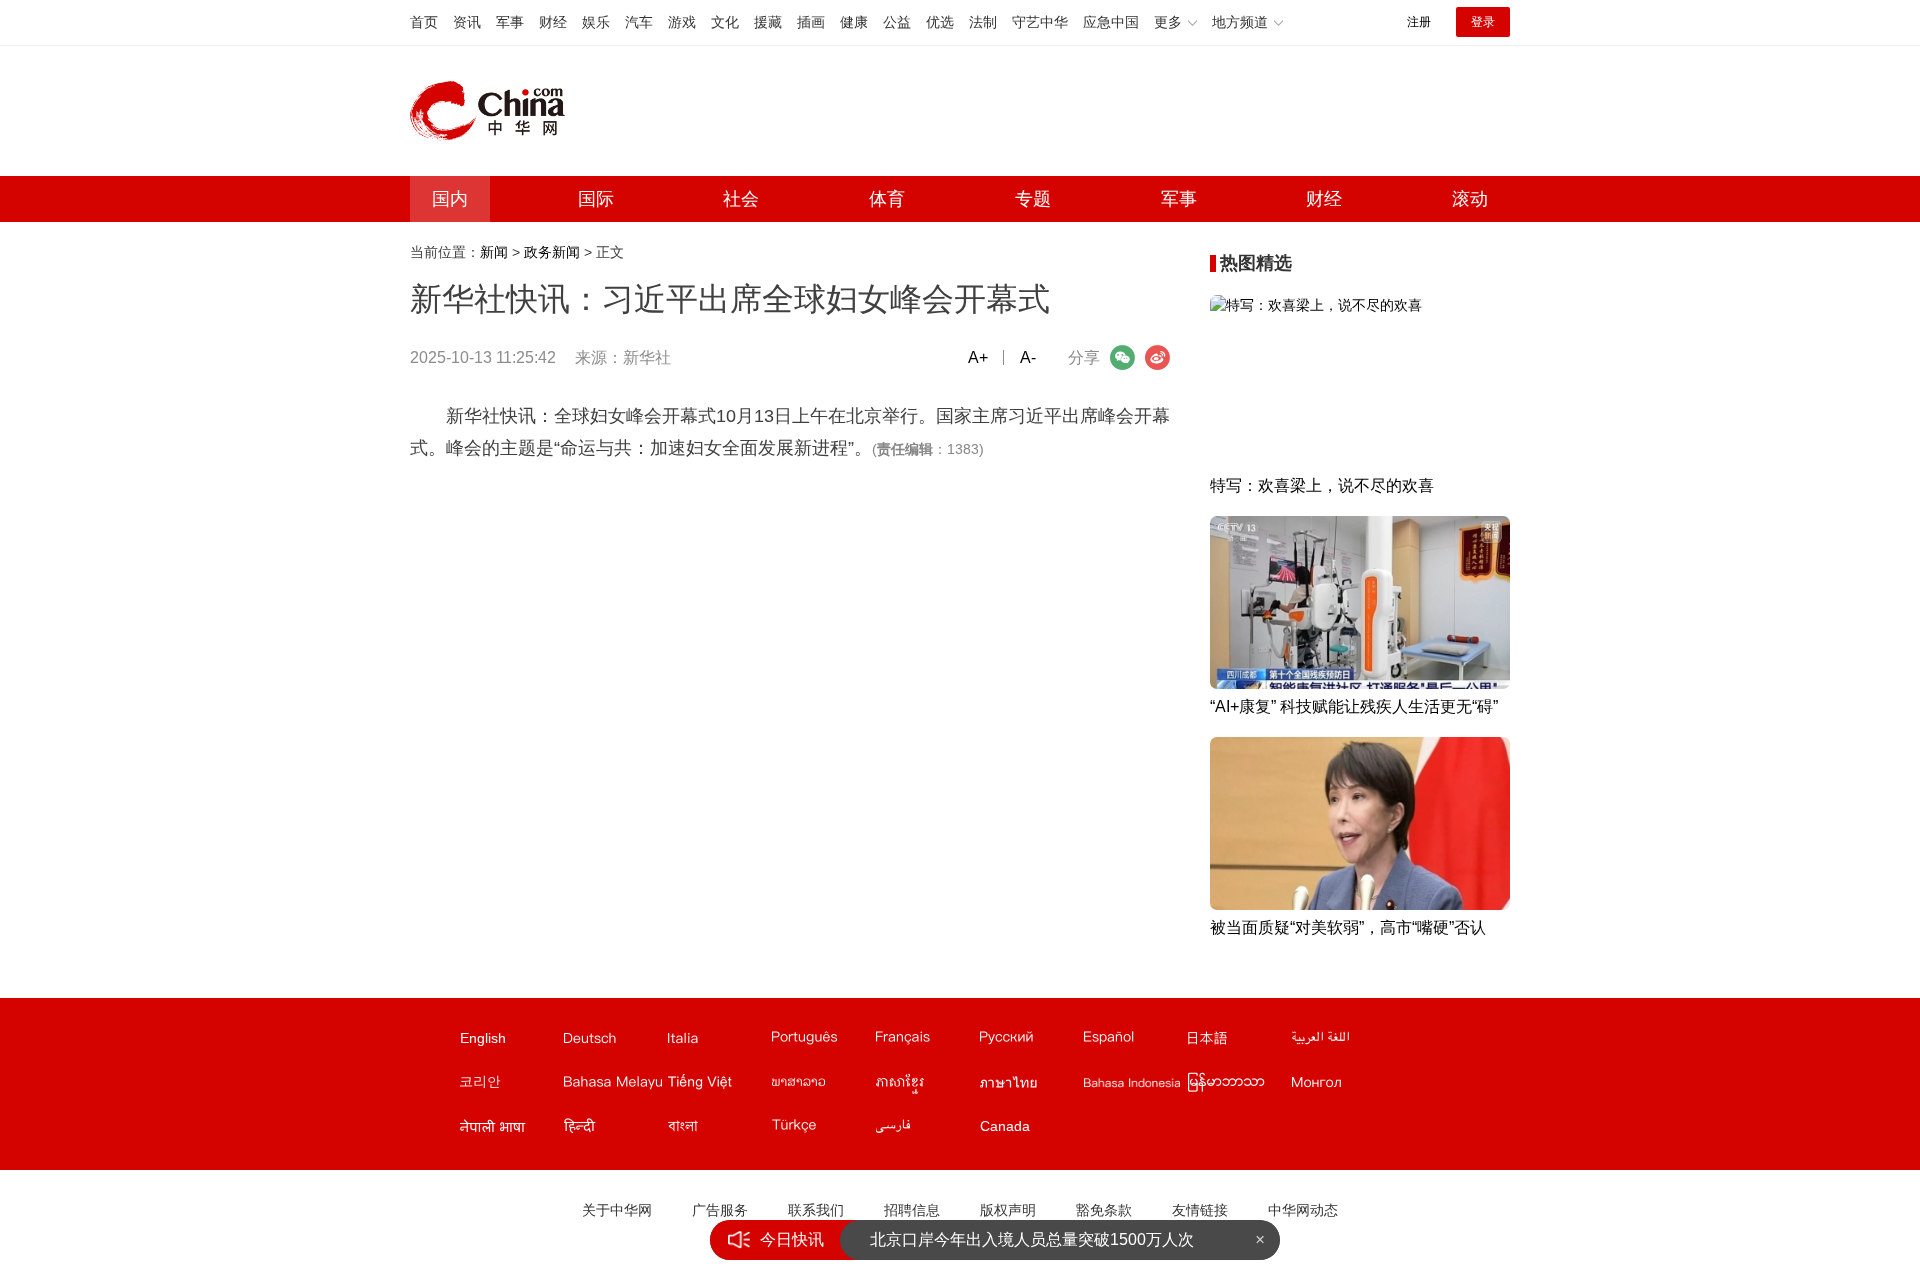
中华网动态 (1303, 1210)
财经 (553, 22)
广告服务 (720, 1210)
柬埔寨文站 (926, 1086)
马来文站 (614, 1086)
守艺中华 (1040, 22)
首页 (424, 22)
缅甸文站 (1238, 1086)
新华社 (647, 357)
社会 (741, 199)
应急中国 (1111, 22)
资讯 (467, 22)
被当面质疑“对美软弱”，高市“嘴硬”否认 (1348, 927)
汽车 (639, 22)
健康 (854, 22)
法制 (983, 22)
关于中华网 (617, 1210)
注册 (1419, 22)
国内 (450, 199)
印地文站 (614, 1130)
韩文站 (510, 1086)
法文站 (926, 1042)
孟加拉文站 (718, 1130)
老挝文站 (822, 1086)
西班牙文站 (1134, 1042)
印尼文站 (1134, 1086)
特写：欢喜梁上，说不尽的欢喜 (1322, 485)
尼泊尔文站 (510, 1130)
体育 (887, 199)
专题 (1033, 199)
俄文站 (1030, 1042)
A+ (978, 357)
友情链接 (1200, 1210)
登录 (1483, 22)
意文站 (718, 1042)
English (483, 1038)
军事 (510, 22)
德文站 (614, 1042)
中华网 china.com (495, 111)
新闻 (494, 252)
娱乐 (596, 22)
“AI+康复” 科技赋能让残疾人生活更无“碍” (1354, 706)
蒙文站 (1342, 1086)
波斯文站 (926, 1130)
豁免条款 (1104, 1210)
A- (1028, 357)
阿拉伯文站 (1342, 1042)
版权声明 (1008, 1210)
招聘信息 (912, 1210)
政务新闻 (552, 252)
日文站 (1238, 1042)
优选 (940, 22)
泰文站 (1030, 1086)
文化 (725, 22)
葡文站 (822, 1042)
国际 (596, 199)
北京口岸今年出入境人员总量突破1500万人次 (1032, 1239)
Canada (1005, 1126)
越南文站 (718, 1086)
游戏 (682, 22)
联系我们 (816, 1210)
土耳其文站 (822, 1130)
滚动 (1470, 199)
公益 (897, 22)
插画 (811, 22)
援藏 (768, 22)
